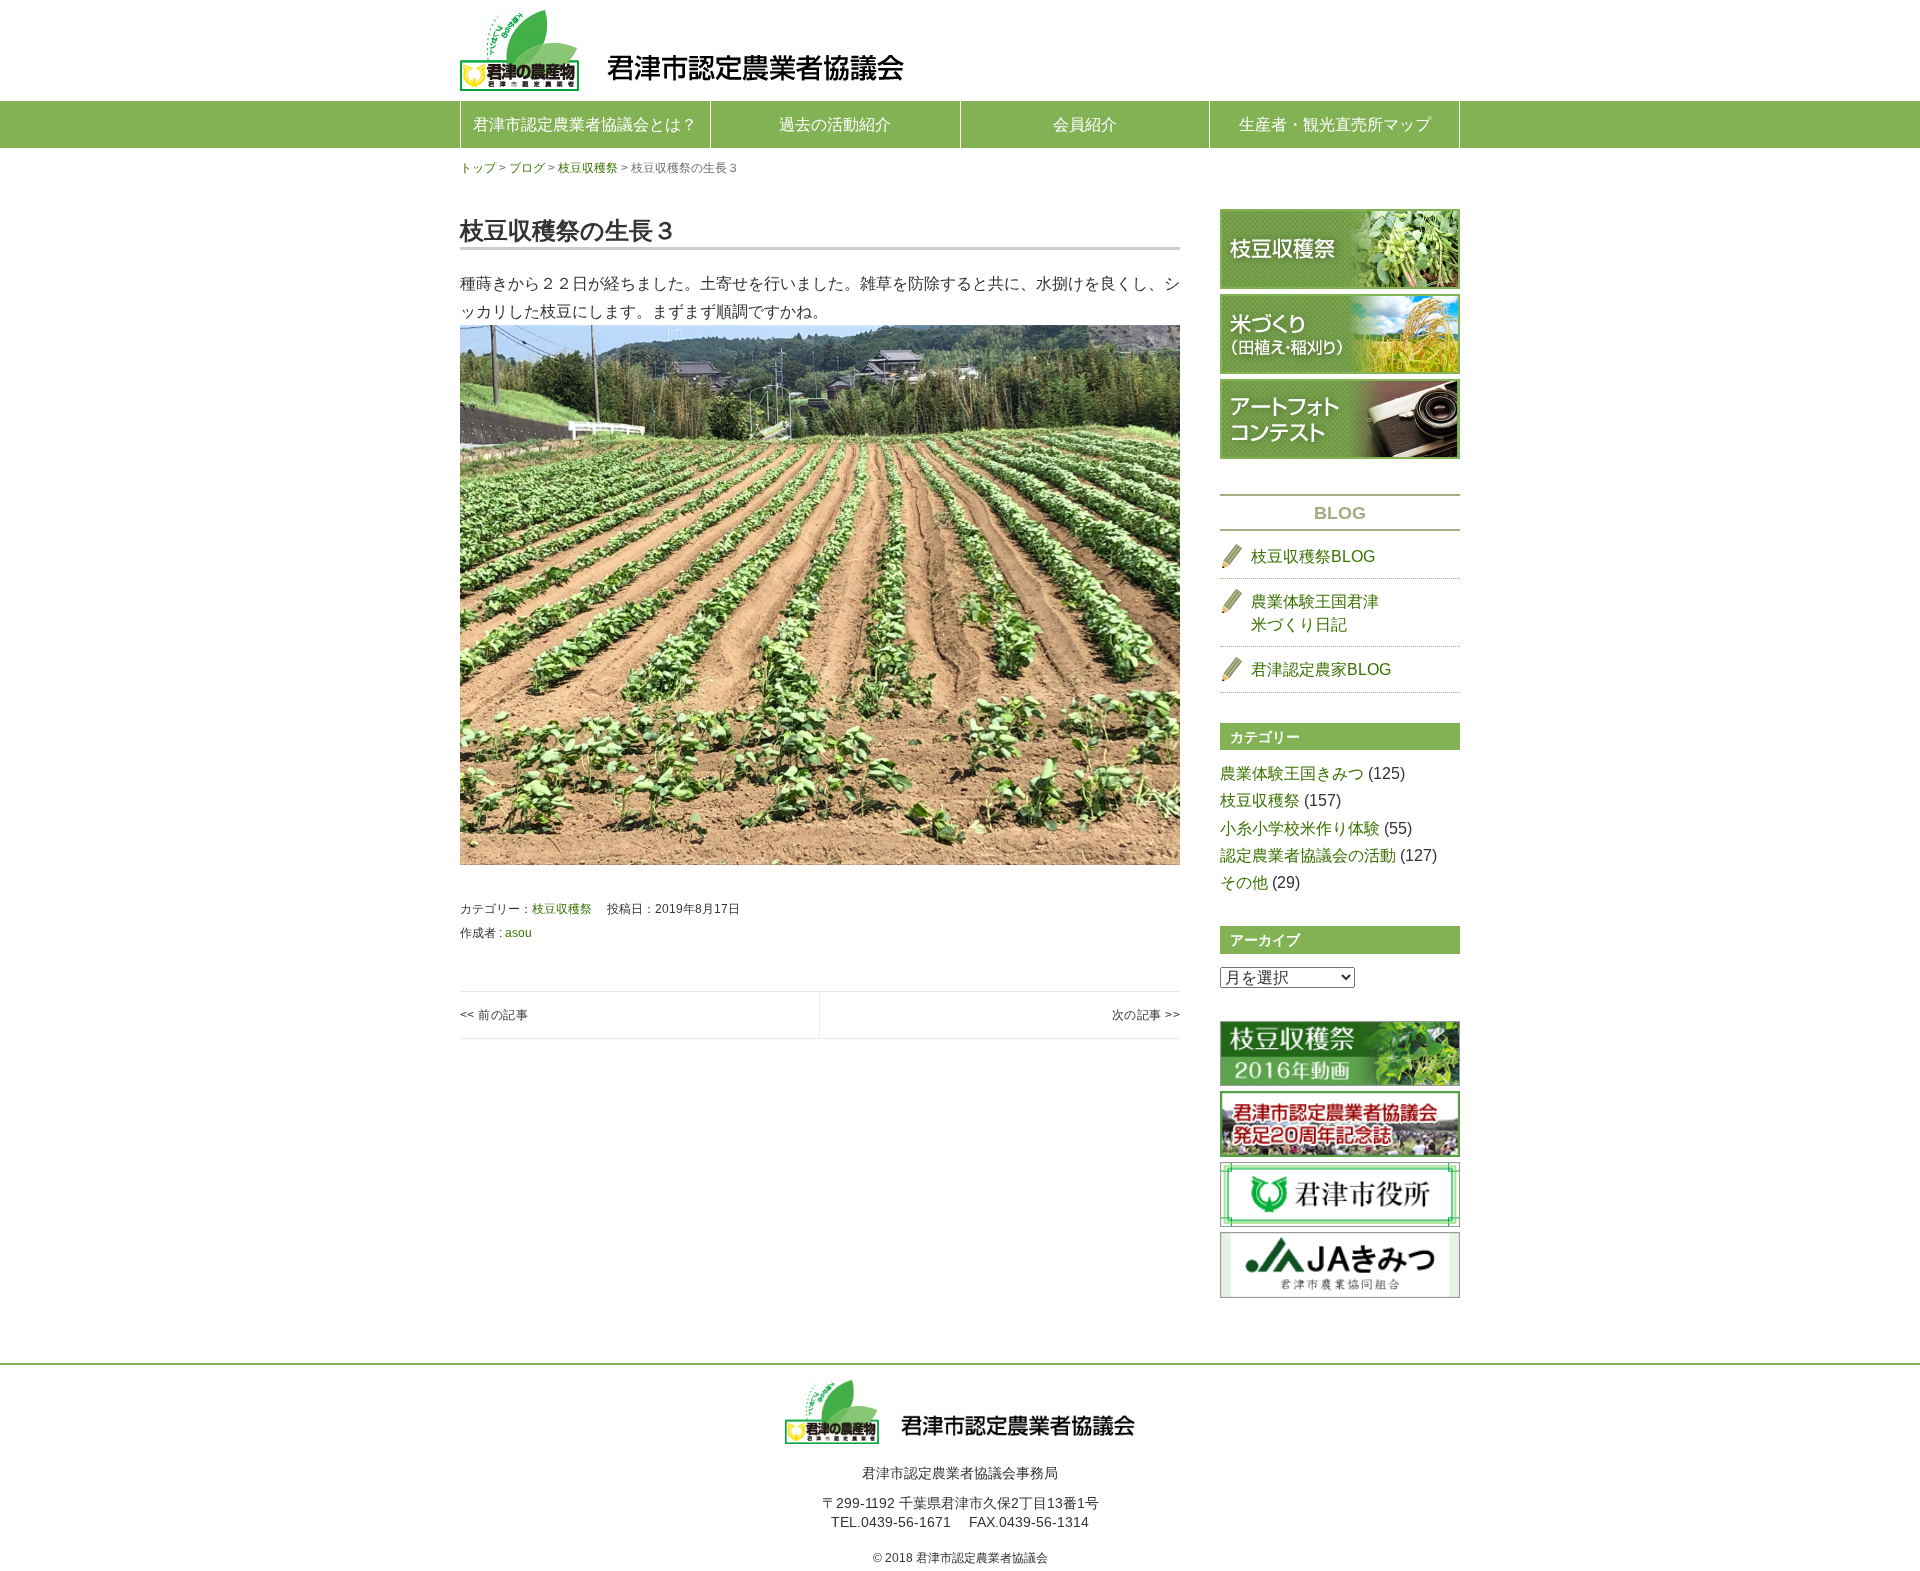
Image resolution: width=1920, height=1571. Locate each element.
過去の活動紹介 (835, 124)
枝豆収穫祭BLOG (1313, 556)
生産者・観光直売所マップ (1335, 124)
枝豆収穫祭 (562, 909)
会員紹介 (1085, 124)
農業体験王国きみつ (1292, 773)
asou (518, 933)
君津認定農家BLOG (1321, 669)
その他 (1244, 882)
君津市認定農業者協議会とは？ (585, 124)
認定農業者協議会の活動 (1308, 855)
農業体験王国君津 (1315, 612)
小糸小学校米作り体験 (1300, 828)
